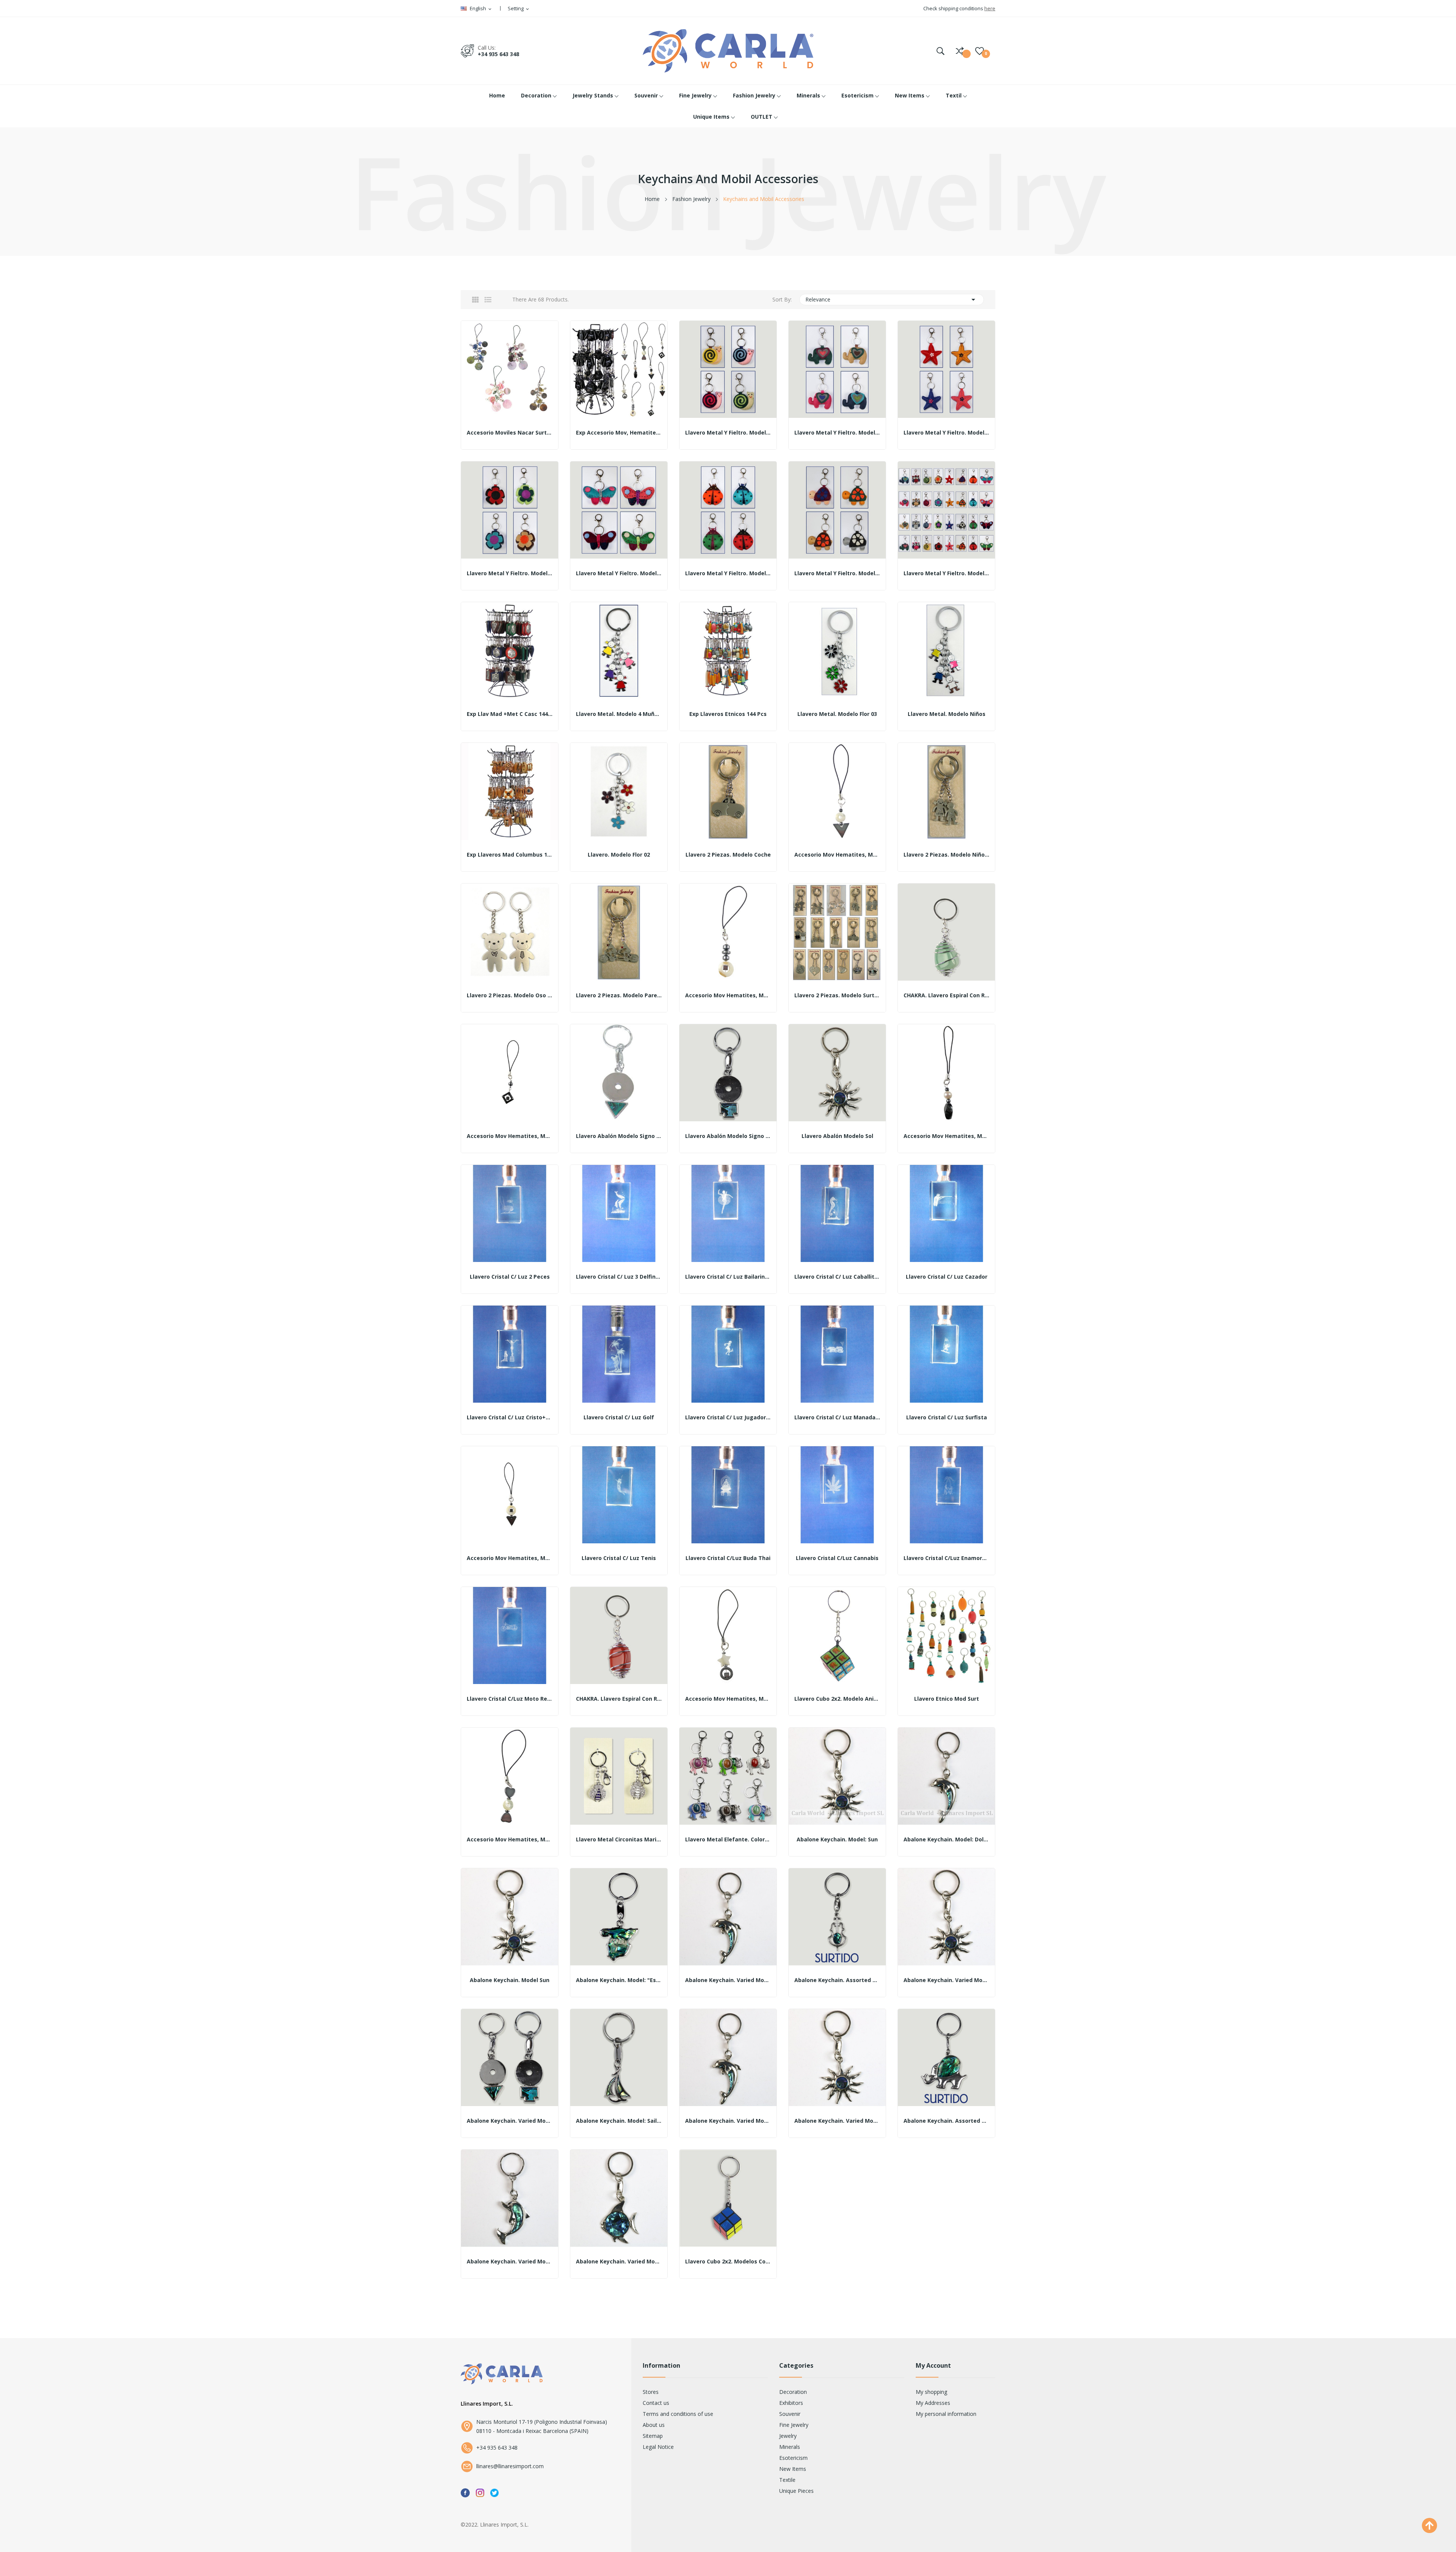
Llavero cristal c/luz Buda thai (728, 1558)
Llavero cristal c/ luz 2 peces (510, 1277)
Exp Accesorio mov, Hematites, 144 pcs (619, 433)
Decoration (793, 2392)
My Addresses (933, 2403)
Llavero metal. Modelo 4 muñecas (619, 714)
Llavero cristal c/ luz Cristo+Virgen (510, 1417)
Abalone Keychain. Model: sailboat (619, 2121)
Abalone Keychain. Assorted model (837, 1980)
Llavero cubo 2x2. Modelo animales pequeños (837, 1699)
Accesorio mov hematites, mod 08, (728, 1699)
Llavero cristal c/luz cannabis (837, 1558)
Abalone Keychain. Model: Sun (837, 1839)
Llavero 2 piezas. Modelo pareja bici (619, 995)
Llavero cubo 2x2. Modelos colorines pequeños (728, 2262)
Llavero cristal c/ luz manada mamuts (837, 1417)
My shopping (931, 2392)
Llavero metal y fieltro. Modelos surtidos (946, 573)
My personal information (946, 2414)
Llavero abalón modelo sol (837, 1136)
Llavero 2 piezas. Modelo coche (728, 855)
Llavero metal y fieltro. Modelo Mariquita (728, 573)
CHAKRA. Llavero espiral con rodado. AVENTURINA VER (946, 995)
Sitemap (653, 2436)
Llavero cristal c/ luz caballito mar (837, 1277)
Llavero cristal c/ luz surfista (947, 1417)
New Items (793, 2469)
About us (654, 2425)
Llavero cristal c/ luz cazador (947, 1277)
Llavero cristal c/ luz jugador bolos (728, 1417)
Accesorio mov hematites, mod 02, (728, 995)
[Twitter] (494, 2492)
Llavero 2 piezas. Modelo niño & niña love (946, 855)
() (980, 51)
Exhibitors (791, 2403)
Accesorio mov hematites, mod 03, (510, 1136)
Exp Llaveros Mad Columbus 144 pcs (510, 855)
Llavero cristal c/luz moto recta (510, 1699)
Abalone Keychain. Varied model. (946, 1980)
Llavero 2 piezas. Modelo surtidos (837, 995)
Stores (651, 2392)
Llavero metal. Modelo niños (947, 714)
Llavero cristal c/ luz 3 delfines (619, 1277)
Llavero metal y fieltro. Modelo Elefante (837, 433)
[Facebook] (465, 2492)
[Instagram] (480, 2492)
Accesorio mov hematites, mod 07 (510, 1558)
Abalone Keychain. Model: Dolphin (946, 1839)
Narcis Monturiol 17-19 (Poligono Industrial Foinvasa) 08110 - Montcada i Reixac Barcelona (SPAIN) (542, 2426)
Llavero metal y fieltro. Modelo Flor (510, 573)
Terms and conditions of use (678, 2414)
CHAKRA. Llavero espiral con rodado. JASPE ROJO (619, 1699)
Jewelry (788, 2436)
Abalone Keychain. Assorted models (946, 2121)
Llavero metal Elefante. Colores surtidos (728, 1839)
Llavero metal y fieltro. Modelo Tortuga (837, 573)
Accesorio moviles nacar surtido (510, 433)
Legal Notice (658, 2447)
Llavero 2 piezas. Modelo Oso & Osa (510, 995)
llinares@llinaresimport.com (510, 2466)
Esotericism (793, 2458)
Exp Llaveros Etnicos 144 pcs (728, 714)
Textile (787, 2480)
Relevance (892, 300)
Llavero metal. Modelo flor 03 (837, 714)
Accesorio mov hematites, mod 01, (837, 855)
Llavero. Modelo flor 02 (619, 855)
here (990, 8)
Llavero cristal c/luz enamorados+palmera (946, 1558)
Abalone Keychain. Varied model (728, 1980)
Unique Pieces (796, 2491)
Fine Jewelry (794, 2425)
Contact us (656, 2403)
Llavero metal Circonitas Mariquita (619, 1839)
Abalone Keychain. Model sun (510, 1980)
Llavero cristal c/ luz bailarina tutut (728, 1277)
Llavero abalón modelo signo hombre (619, 1136)
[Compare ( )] (960, 51)
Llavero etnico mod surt (947, 1699)
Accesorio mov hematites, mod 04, (946, 1136)
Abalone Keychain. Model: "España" (619, 1980)
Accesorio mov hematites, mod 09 (510, 1839)
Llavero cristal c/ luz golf (619, 1417)
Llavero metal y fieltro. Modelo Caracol (728, 433)
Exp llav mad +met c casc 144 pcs (510, 714)
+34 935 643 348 (498, 54)
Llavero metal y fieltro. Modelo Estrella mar (946, 433)
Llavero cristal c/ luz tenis (619, 1558)
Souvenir (790, 2414)
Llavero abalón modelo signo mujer (728, 1136)
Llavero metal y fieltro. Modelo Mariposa (619, 573)
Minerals (790, 2447)
